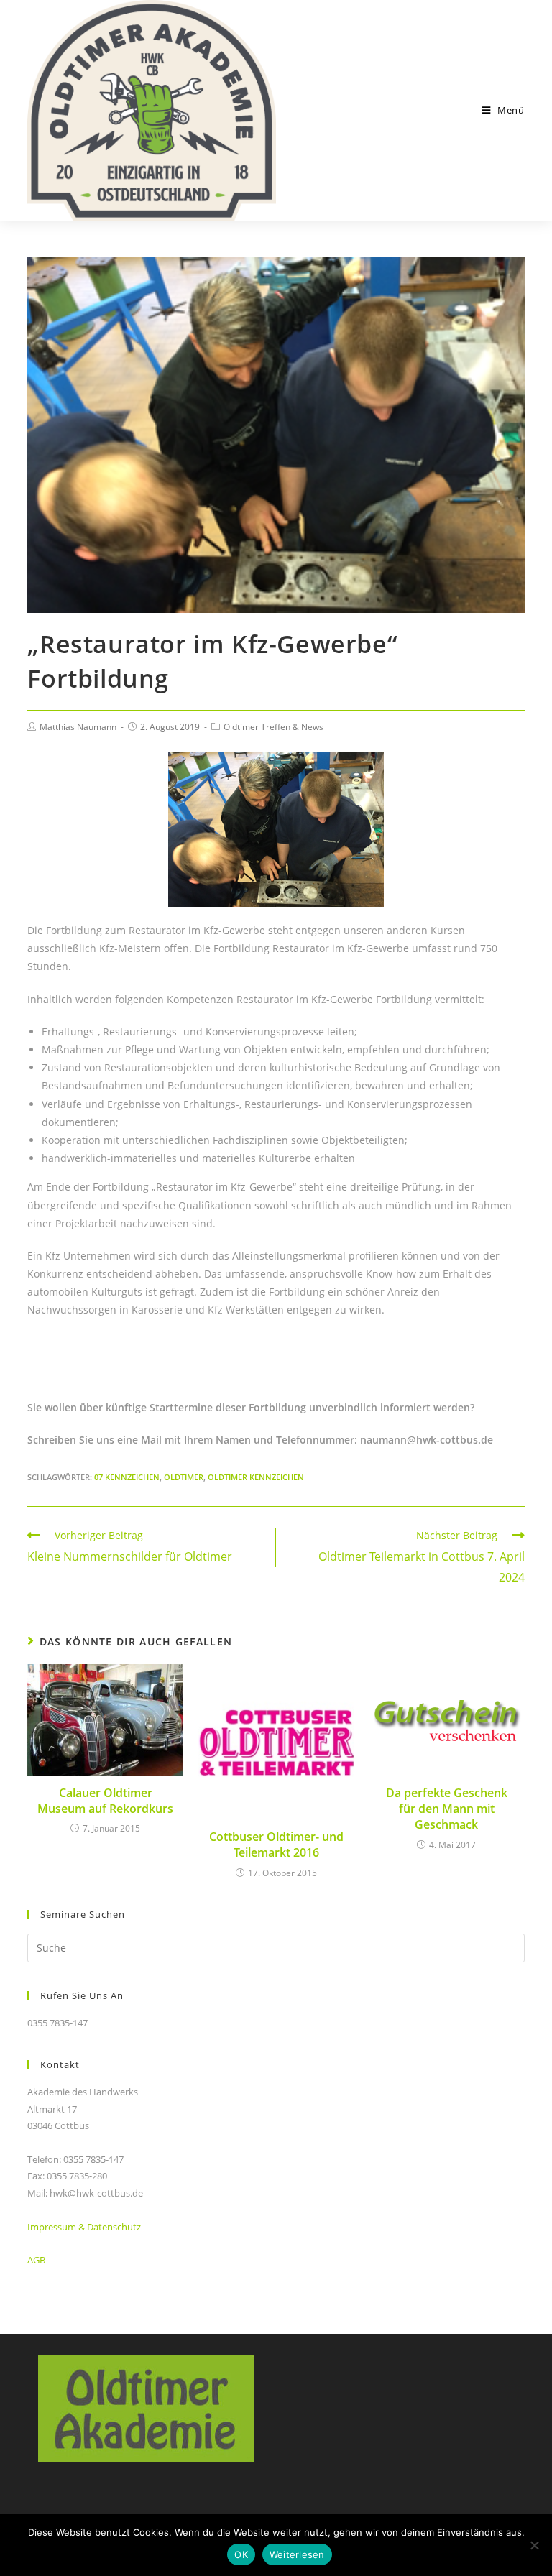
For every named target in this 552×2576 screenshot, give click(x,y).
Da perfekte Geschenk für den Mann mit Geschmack (447, 1809)
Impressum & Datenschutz (84, 2227)
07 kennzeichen (127, 1477)
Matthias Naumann (78, 727)
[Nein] (534, 2545)
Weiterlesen (297, 2554)
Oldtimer (184, 1477)
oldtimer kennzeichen (256, 1477)
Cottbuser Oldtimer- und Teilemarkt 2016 (276, 1845)
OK (241, 2554)
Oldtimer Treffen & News (273, 727)
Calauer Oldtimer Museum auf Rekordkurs (105, 1801)
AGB (36, 2260)
